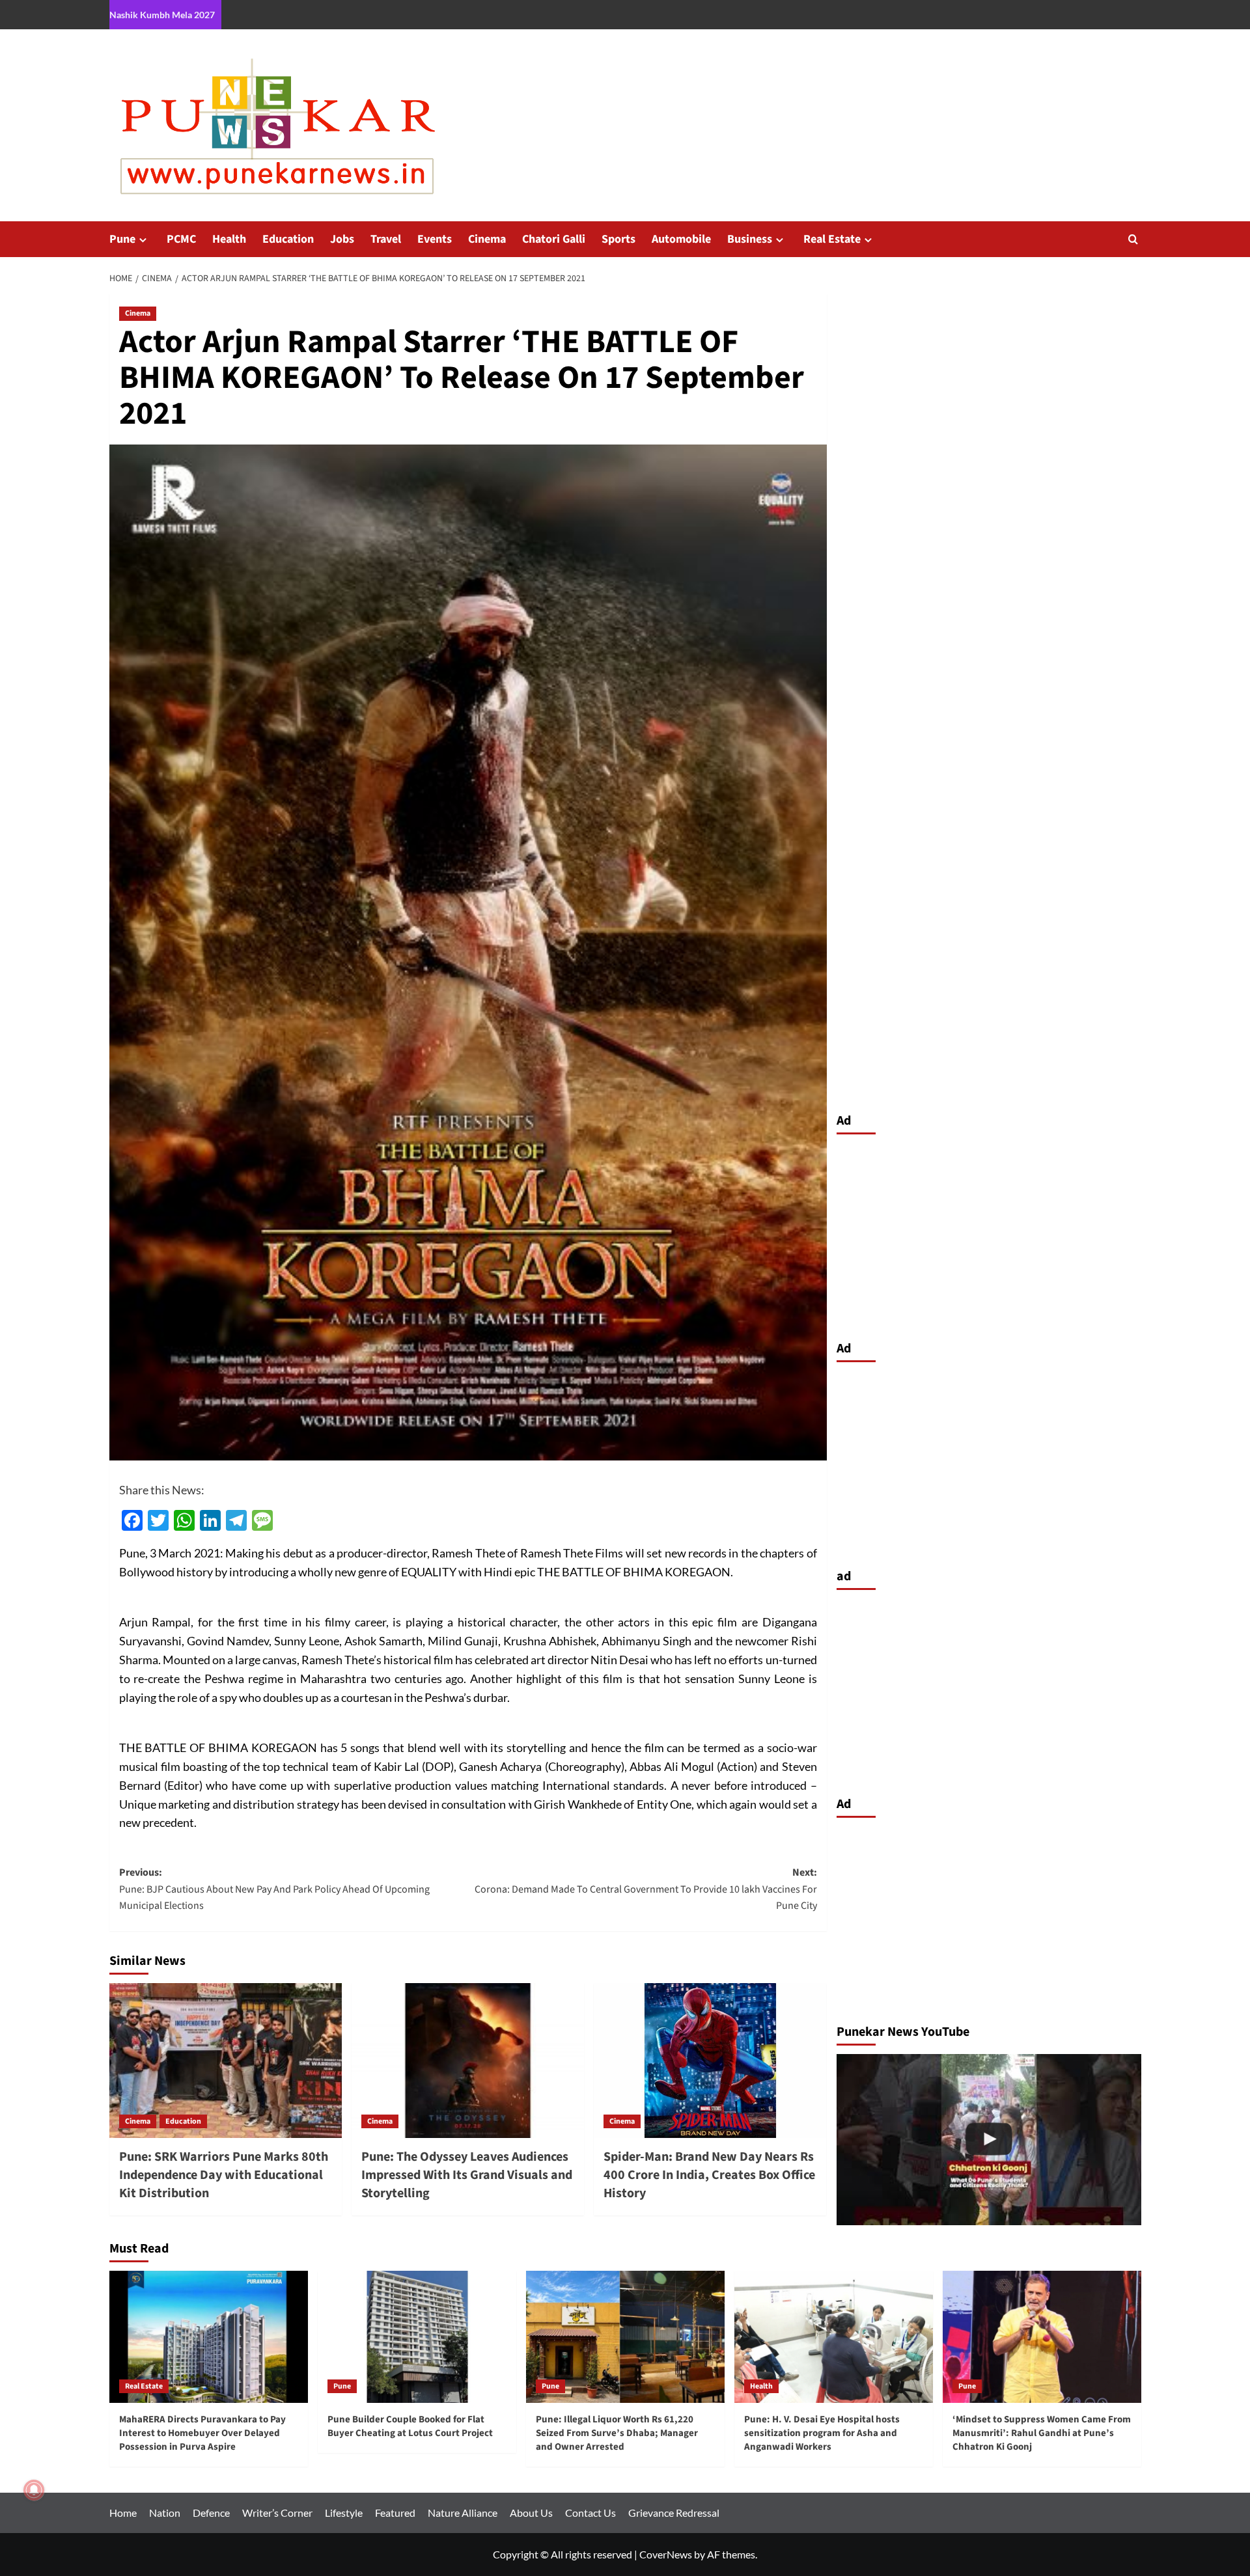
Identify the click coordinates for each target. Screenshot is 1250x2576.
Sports (618, 239)
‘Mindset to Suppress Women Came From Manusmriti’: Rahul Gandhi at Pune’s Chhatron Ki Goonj (1042, 2433)
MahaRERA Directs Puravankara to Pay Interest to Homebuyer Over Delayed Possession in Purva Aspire (202, 2433)
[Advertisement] (989, 1234)
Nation (165, 2513)
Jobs (342, 239)
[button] (1133, 239)
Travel (386, 239)
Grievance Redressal (674, 2513)
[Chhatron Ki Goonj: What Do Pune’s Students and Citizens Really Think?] (989, 2140)
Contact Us (590, 2513)
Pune (122, 239)
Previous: (274, 1889)
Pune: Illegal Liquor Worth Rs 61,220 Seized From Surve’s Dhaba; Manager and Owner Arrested (617, 2433)
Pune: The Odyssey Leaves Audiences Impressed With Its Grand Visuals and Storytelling (467, 2175)
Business (750, 239)
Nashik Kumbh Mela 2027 (162, 15)
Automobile (681, 239)
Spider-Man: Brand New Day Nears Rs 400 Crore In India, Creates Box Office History (709, 2175)
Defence (211, 2513)
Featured (395, 2513)
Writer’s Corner (277, 2513)
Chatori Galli (554, 239)
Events (435, 239)
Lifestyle (344, 2513)
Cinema (487, 239)
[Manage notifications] (34, 2490)
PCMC (181, 239)
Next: (646, 1889)
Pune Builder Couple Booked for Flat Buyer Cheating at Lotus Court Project (410, 2426)
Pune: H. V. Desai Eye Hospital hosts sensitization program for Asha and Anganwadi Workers (822, 2433)
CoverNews (666, 2554)
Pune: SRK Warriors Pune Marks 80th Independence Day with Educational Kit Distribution (224, 2175)
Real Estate (832, 239)
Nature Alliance (463, 2513)
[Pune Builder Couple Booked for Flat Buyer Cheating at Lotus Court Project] (417, 2337)
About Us (531, 2513)
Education (288, 239)
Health (229, 239)
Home (123, 2513)
